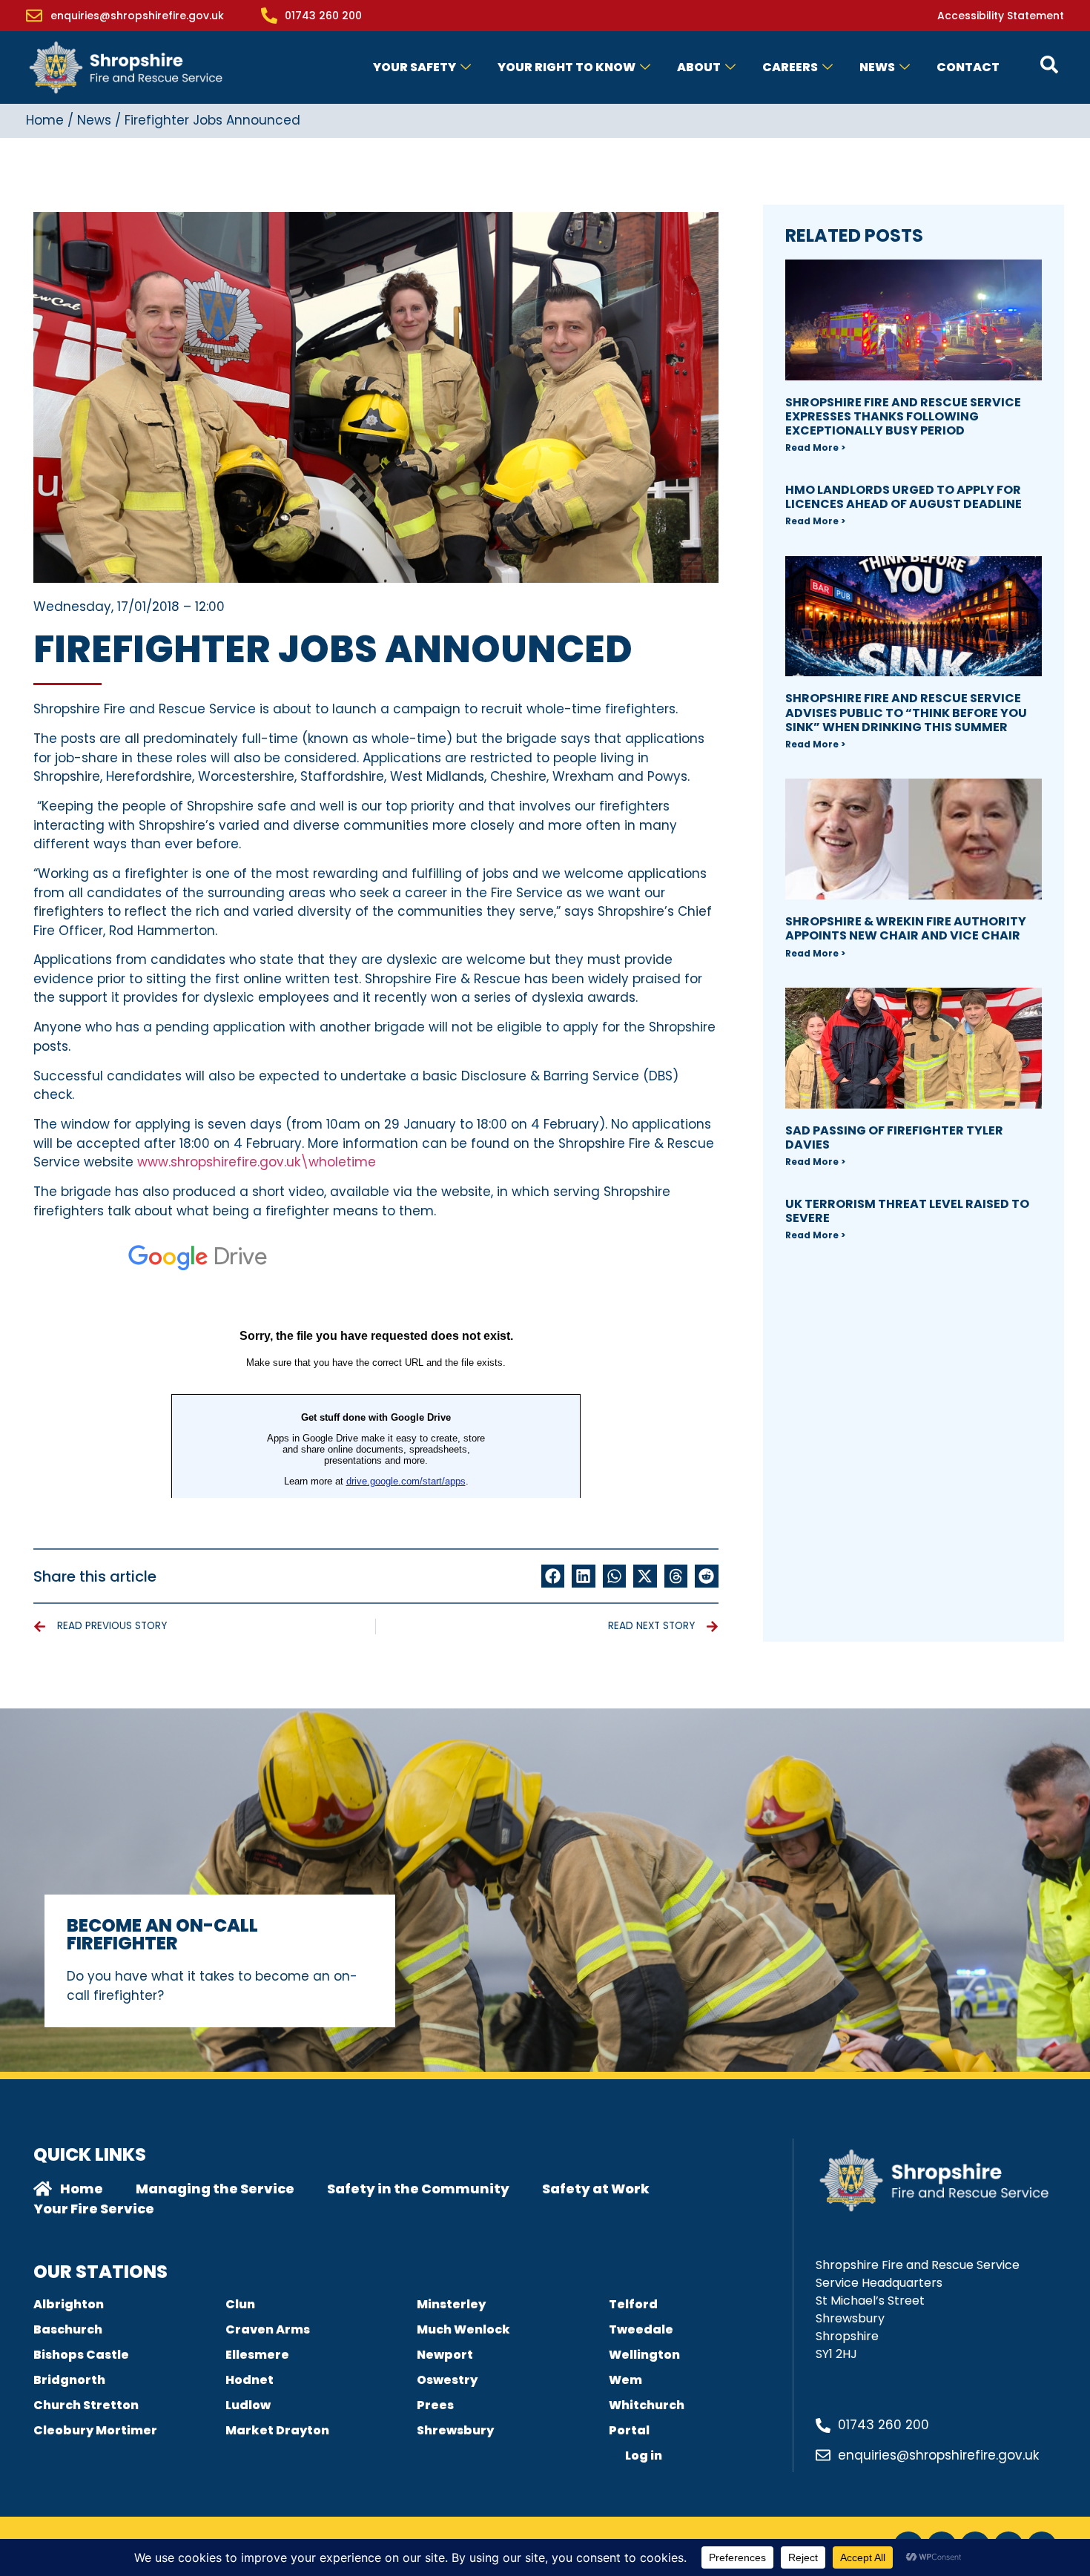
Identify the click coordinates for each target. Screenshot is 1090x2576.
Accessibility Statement (1001, 16)
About (699, 67)
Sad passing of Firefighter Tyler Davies (894, 1137)
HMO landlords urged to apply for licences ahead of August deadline (904, 497)
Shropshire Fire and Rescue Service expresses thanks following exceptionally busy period (903, 416)
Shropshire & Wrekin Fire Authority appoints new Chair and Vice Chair (906, 928)
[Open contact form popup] (1049, 65)
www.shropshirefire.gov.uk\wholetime (257, 1162)
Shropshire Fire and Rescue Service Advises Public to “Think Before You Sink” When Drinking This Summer (906, 712)
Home (45, 120)
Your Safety (414, 67)
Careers (790, 67)
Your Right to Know (567, 67)
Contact (968, 67)
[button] (553, 1576)
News (877, 67)
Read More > (815, 448)
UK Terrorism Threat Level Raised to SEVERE (907, 1211)
